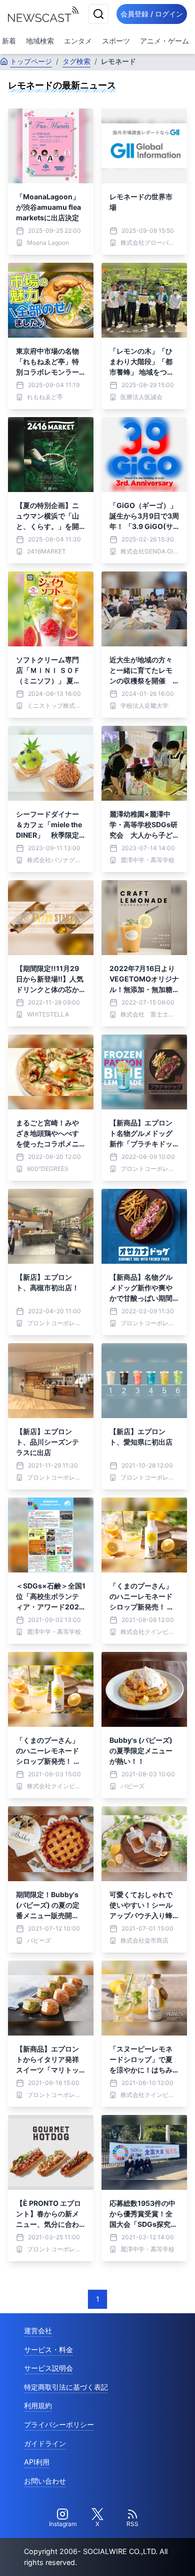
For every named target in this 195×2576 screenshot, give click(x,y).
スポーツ (116, 41)
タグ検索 (76, 61)
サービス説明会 (48, 2368)
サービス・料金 (48, 2349)
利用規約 (38, 2405)
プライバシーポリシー (59, 2424)
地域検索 (40, 41)
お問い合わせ (45, 2481)
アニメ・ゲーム (164, 41)
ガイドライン (45, 2443)
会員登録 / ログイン (152, 14)
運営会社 (38, 2330)
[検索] (98, 14)
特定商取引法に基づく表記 (66, 2387)
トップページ (31, 61)
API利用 (37, 2462)
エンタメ (78, 41)
